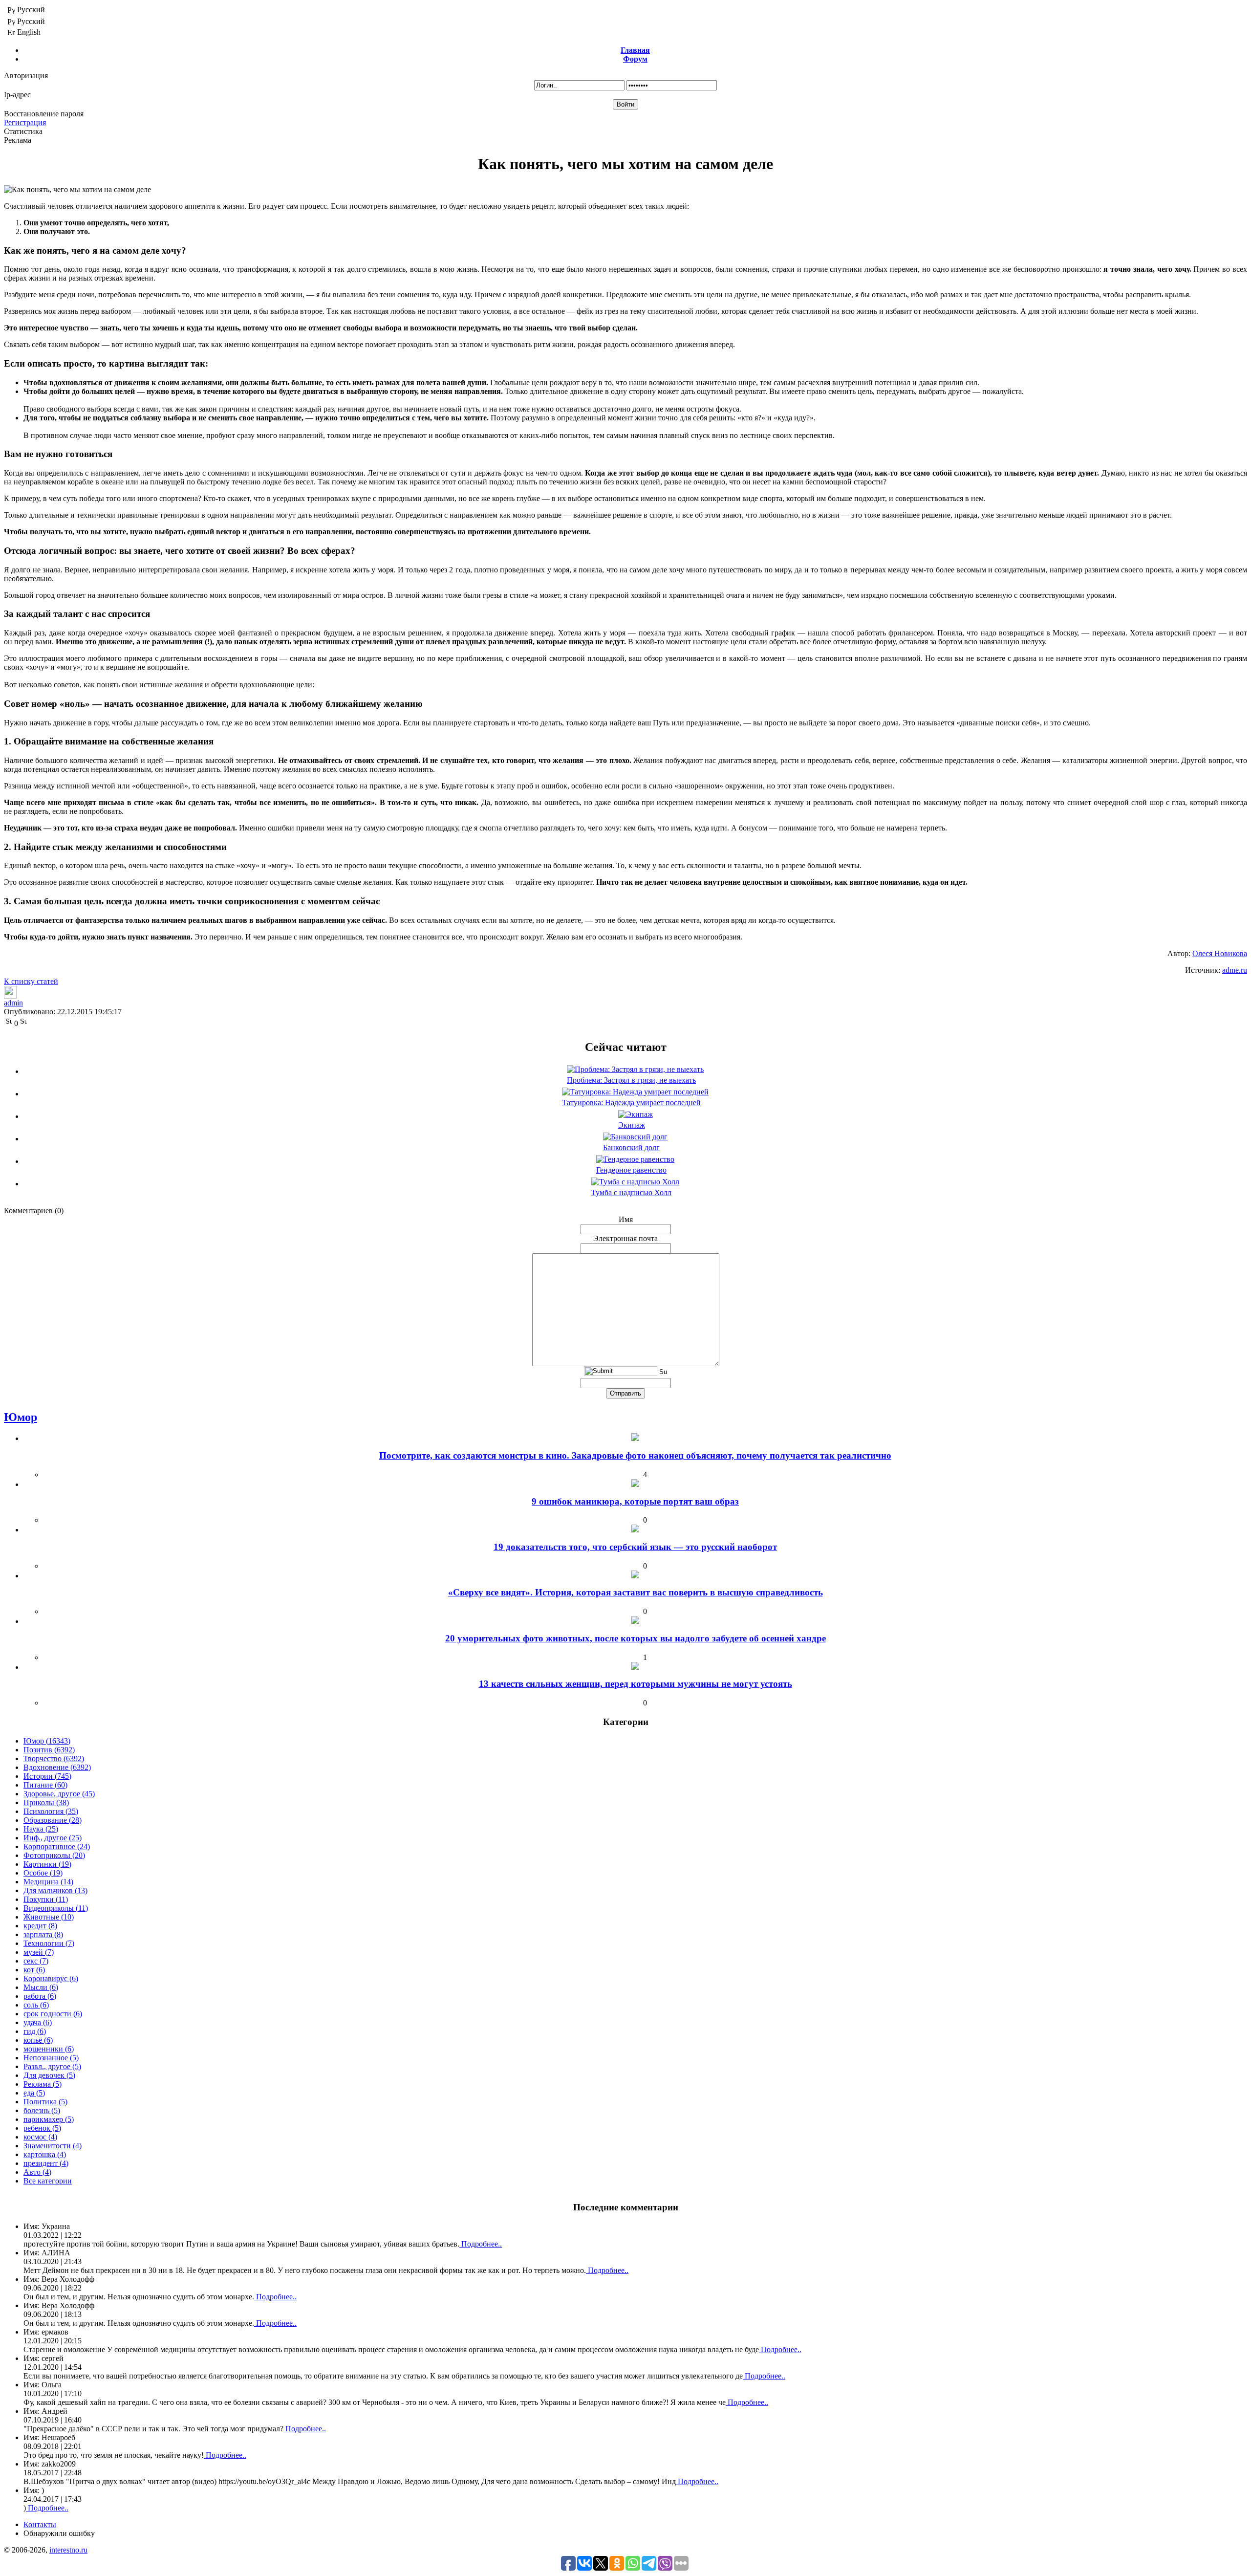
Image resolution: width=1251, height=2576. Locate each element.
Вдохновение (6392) (57, 1767)
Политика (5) (45, 2102)
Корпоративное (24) (57, 1846)
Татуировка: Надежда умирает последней (631, 1102)
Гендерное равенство (631, 1170)
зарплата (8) (43, 1934)
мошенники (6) (49, 2049)
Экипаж (632, 1125)
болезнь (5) (42, 2110)
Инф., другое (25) (53, 1838)
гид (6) (35, 2031)
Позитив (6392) (49, 1750)
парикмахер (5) (49, 2119)
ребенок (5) (42, 2128)
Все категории (48, 2181)
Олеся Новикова (1220, 953)
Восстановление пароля (44, 114)
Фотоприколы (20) (54, 1855)
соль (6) (36, 2005)
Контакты (40, 2524)
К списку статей (31, 981)
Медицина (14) (48, 1882)
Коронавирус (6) (51, 1978)
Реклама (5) (43, 2084)
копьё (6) (38, 2040)
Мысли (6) (41, 1987)
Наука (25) (41, 1829)
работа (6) (40, 1996)
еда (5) (34, 2093)
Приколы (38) (46, 1802)
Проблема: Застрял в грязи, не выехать (631, 1080)
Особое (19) (43, 1873)
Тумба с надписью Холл (631, 1192)
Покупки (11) (46, 1899)
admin (13, 1003)
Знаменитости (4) (53, 2146)
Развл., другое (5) (52, 2066)
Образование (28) (53, 1820)
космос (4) (40, 2137)
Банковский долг (631, 1147)
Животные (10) (49, 1917)
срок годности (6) (53, 2014)
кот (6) (34, 1970)
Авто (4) (37, 2172)
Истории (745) (47, 1776)
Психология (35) (51, 1811)
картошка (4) (45, 2154)
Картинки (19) (47, 1864)
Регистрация (25, 122)
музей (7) (39, 1952)
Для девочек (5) (49, 2075)
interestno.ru (68, 2550)
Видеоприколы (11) (56, 1908)
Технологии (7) (49, 1943)
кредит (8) (40, 1926)
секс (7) (36, 1961)
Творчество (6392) (54, 1758)
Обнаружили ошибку (59, 2533)
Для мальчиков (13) (55, 1890)
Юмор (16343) (47, 1741)
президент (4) (46, 2163)
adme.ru (1235, 970)
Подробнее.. (481, 2244)
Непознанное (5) (51, 2058)
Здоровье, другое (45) (59, 1794)
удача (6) (38, 2022)
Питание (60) (45, 1785)
